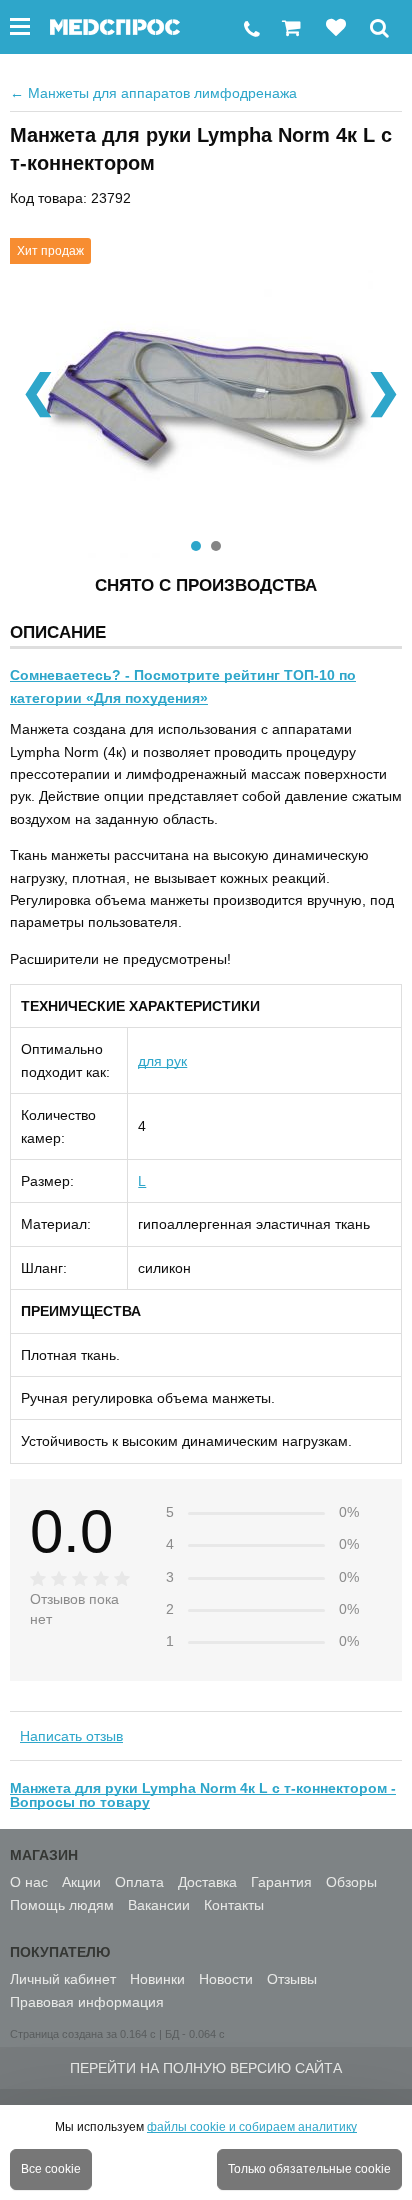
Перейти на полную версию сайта (206, 2068)
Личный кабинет (63, 1979)
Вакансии (159, 1905)
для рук (162, 1061)
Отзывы (292, 1979)
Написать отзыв (71, 1736)
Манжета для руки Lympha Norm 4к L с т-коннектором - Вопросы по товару (203, 1795)
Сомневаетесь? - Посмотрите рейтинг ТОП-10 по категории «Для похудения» (183, 686)
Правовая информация (87, 2002)
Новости (226, 1979)
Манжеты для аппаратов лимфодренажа (153, 93)
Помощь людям (62, 1905)
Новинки (157, 1979)
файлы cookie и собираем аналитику (252, 2127)
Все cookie (51, 2169)
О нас (29, 1882)
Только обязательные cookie (309, 2169)
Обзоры (351, 1882)
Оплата (139, 1882)
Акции (81, 1882)
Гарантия (281, 1882)
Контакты (234, 1905)
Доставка (207, 1882)
